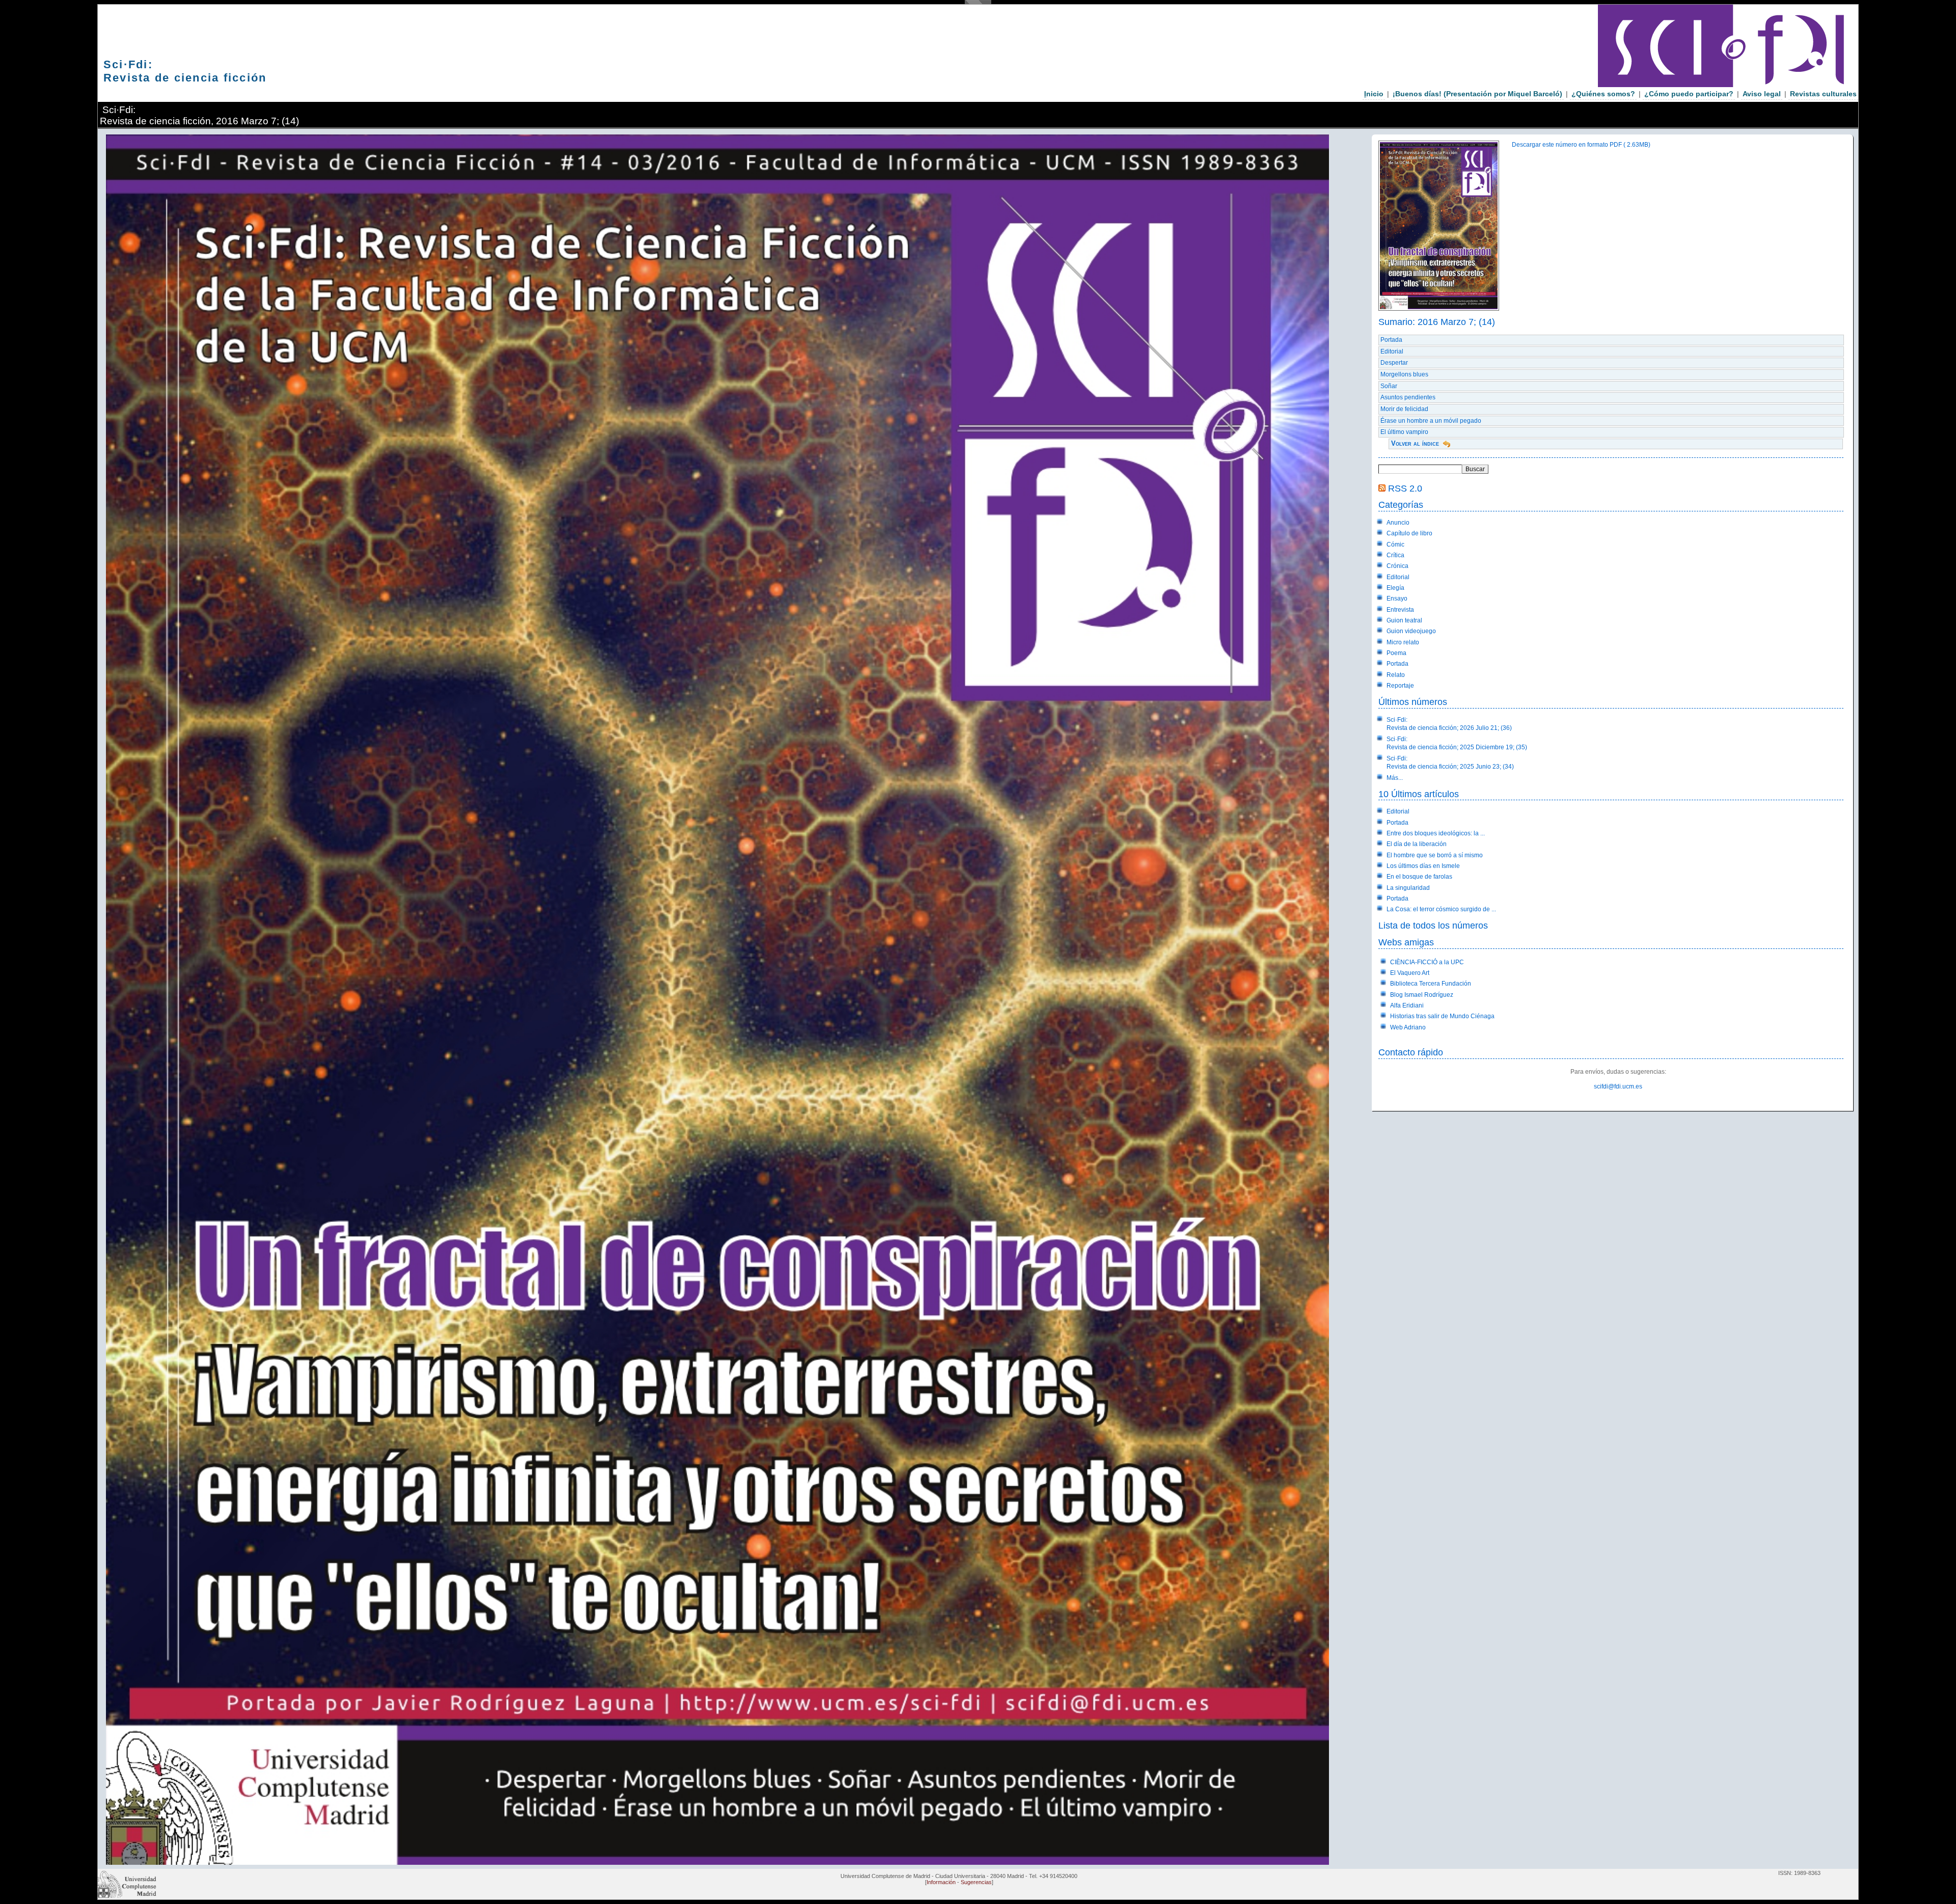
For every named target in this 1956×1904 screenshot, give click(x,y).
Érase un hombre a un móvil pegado (1431, 421)
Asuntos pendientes (1408, 397)
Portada (1391, 340)
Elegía (1395, 588)
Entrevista (1400, 610)
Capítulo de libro (1409, 533)
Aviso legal (1762, 94)
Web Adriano (1408, 1027)
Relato (1396, 675)
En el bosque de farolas (1419, 877)
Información (941, 1882)
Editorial (1392, 351)
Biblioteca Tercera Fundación (1431, 984)
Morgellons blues (1404, 374)
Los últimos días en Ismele (1423, 866)
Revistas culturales (1823, 94)
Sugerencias (976, 1882)
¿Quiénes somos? (1603, 94)
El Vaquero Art (1410, 973)
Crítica (1395, 555)
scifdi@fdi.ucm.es (1618, 1086)
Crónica (1397, 566)
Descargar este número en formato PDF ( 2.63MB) (1581, 145)
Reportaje (1400, 686)
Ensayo (1397, 599)
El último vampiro (1404, 432)
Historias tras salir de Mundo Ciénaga (1442, 1016)
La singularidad (1408, 888)
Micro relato (1403, 642)
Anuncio (1398, 523)
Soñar (1389, 386)
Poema (1396, 653)
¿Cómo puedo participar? (1689, 94)
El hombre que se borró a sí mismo (1435, 855)
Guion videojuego (1411, 631)
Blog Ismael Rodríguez (1422, 995)
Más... (1395, 778)
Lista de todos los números (1433, 925)
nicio (1374, 94)
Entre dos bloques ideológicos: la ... (1436, 833)
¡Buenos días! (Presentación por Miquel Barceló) (1477, 94)
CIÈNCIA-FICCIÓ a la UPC (1427, 962)
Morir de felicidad (1404, 409)
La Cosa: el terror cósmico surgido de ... (1441, 909)
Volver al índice (1415, 443)
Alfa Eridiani (1407, 1005)
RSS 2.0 (1405, 488)
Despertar (1394, 363)
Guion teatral (1404, 620)
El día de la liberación (1417, 844)
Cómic (1395, 545)
